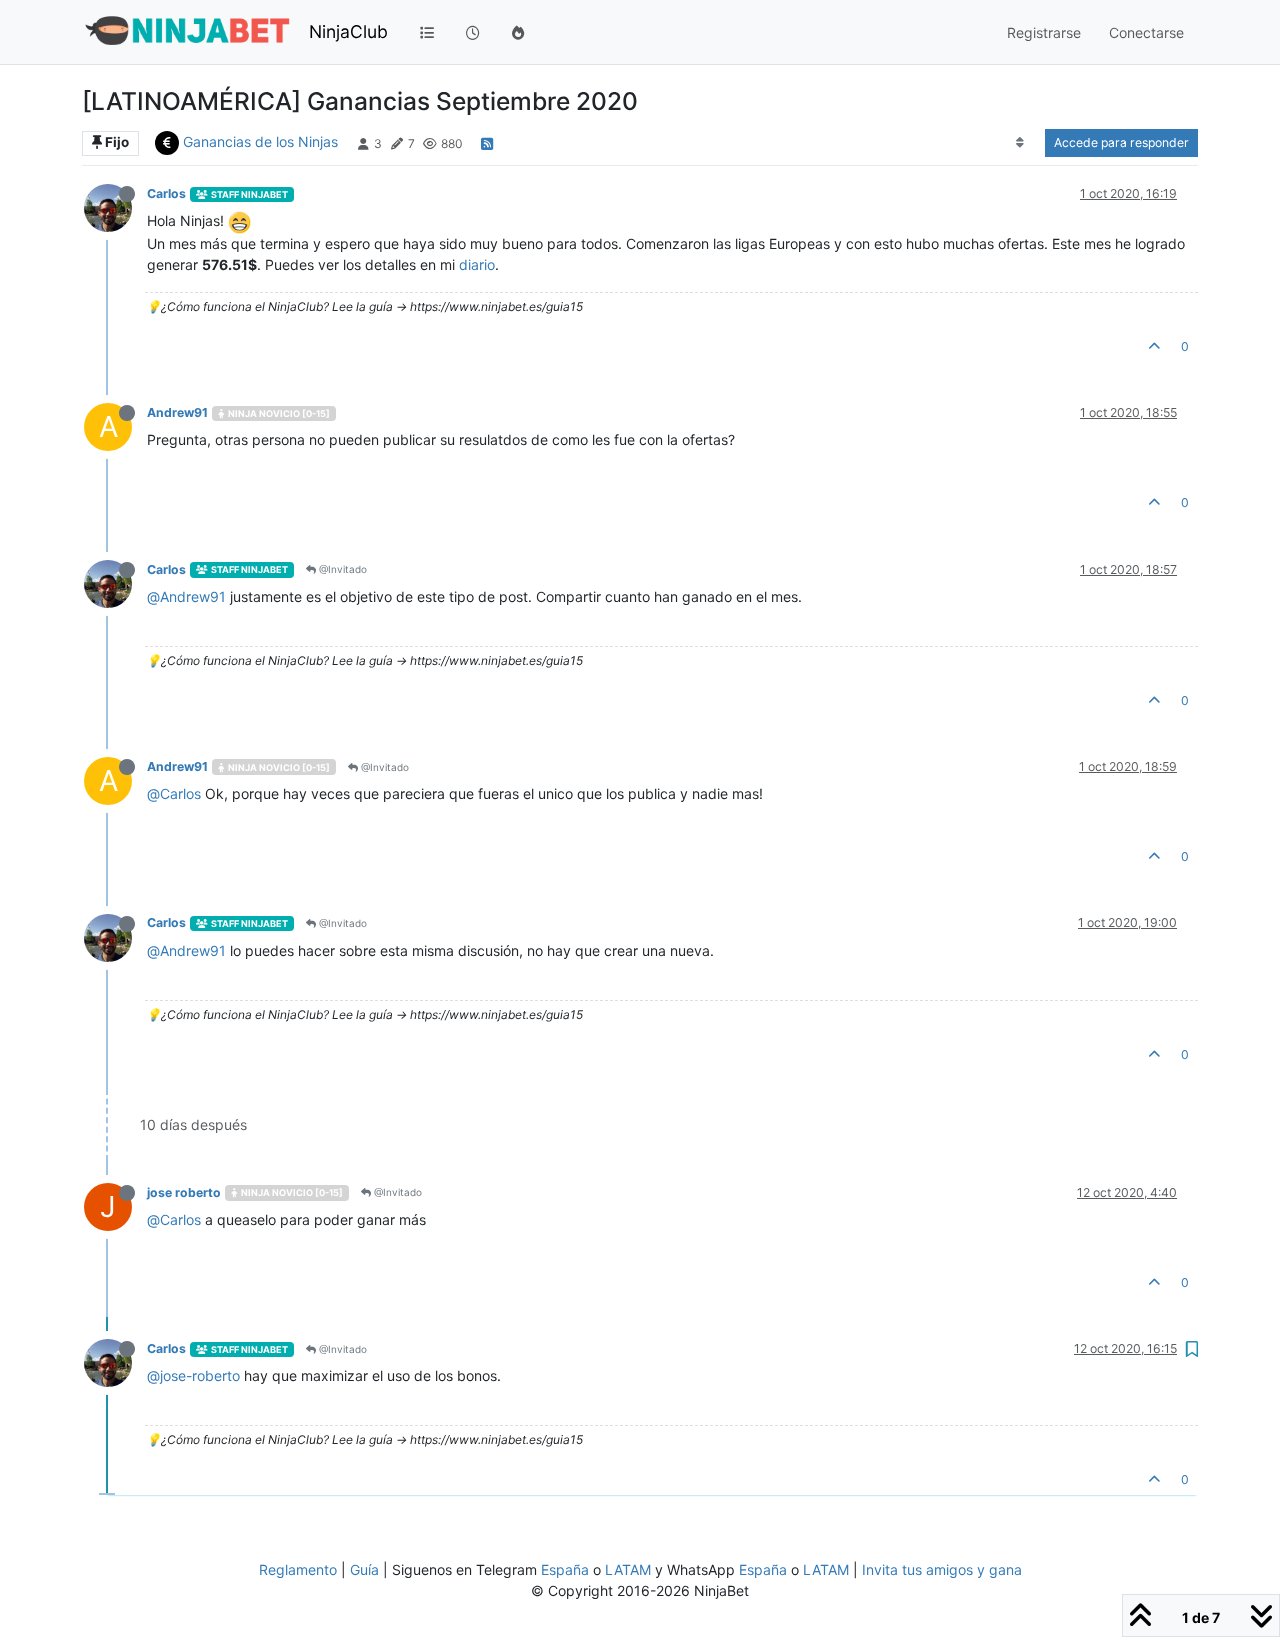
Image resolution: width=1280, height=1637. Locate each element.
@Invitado (341, 569)
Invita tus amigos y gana (942, 1569)
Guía (364, 1569)
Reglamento (298, 1569)
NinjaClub (348, 31)
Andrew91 (177, 412)
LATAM (628, 1569)
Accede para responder (1121, 142)
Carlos (166, 193)
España (565, 1569)
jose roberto (184, 1192)
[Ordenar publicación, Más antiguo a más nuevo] (1020, 143)
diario (477, 264)
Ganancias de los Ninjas (260, 141)
